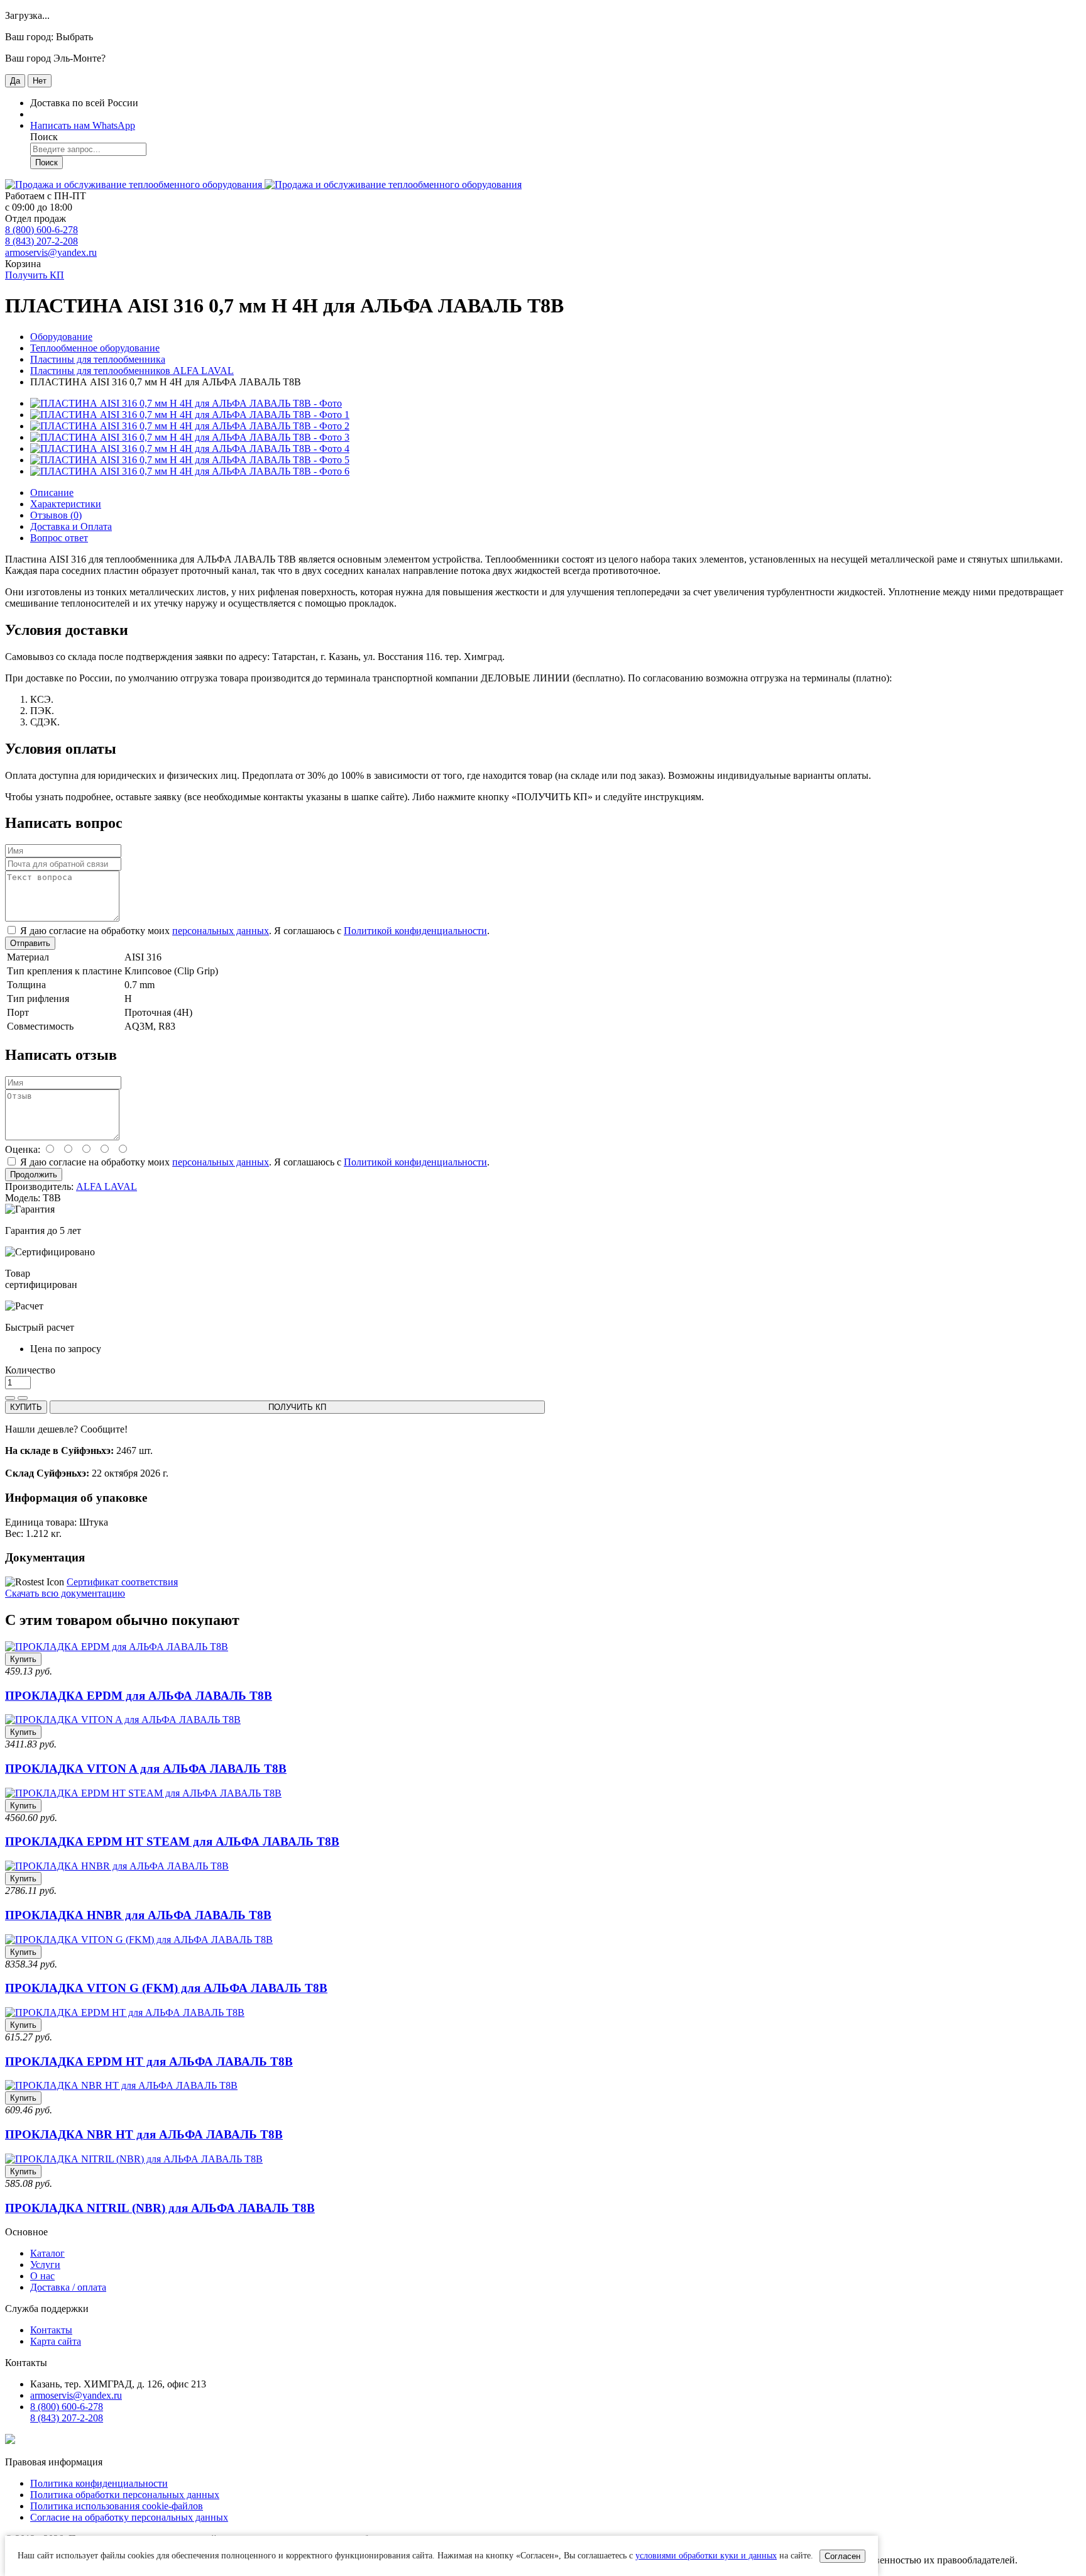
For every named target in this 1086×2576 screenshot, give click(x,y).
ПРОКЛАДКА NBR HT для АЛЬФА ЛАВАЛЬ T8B (144, 2134)
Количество (30, 1370)
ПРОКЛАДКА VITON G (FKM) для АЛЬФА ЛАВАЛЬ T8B (166, 1988)
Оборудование (61, 337)
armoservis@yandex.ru (51, 252)
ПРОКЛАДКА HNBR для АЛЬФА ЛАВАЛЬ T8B (138, 1915)
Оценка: (23, 1149)
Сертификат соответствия (122, 1582)
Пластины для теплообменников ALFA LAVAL (132, 371)
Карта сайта (56, 2341)
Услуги (45, 2265)
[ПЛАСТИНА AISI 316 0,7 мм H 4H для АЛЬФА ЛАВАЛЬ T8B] (186, 403)
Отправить (30, 943)
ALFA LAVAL (107, 1186)
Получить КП (35, 275)
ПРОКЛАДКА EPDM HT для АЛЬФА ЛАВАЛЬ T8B (149, 2061)
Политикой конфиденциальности (415, 931)
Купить (23, 1659)
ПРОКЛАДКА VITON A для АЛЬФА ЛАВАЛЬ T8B (146, 1769)
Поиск (47, 162)
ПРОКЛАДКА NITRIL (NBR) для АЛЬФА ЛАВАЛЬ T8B (160, 2208)
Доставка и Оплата (71, 526)
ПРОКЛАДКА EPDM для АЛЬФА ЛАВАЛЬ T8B (139, 1696)
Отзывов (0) (56, 515)
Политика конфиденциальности (99, 2483)
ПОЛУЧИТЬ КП (297, 1407)
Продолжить (34, 1175)
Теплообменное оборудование (95, 348)
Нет (40, 81)
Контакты (51, 2330)
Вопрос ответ (59, 538)
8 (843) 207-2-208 (41, 241)
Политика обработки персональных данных (125, 2495)
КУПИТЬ (26, 1407)
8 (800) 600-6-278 (41, 230)
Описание (52, 493)
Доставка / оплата (68, 2287)
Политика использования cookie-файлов (117, 2506)
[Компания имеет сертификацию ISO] (10, 2441)
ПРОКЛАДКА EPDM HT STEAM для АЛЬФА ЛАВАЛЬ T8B (172, 1841)
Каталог (47, 2253)
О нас (42, 2276)
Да (15, 81)
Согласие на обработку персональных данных (129, 2517)
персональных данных (221, 931)
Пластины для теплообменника (98, 359)
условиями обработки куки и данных (706, 2556)
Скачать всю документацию (65, 1593)
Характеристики (66, 504)
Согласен (842, 2556)
